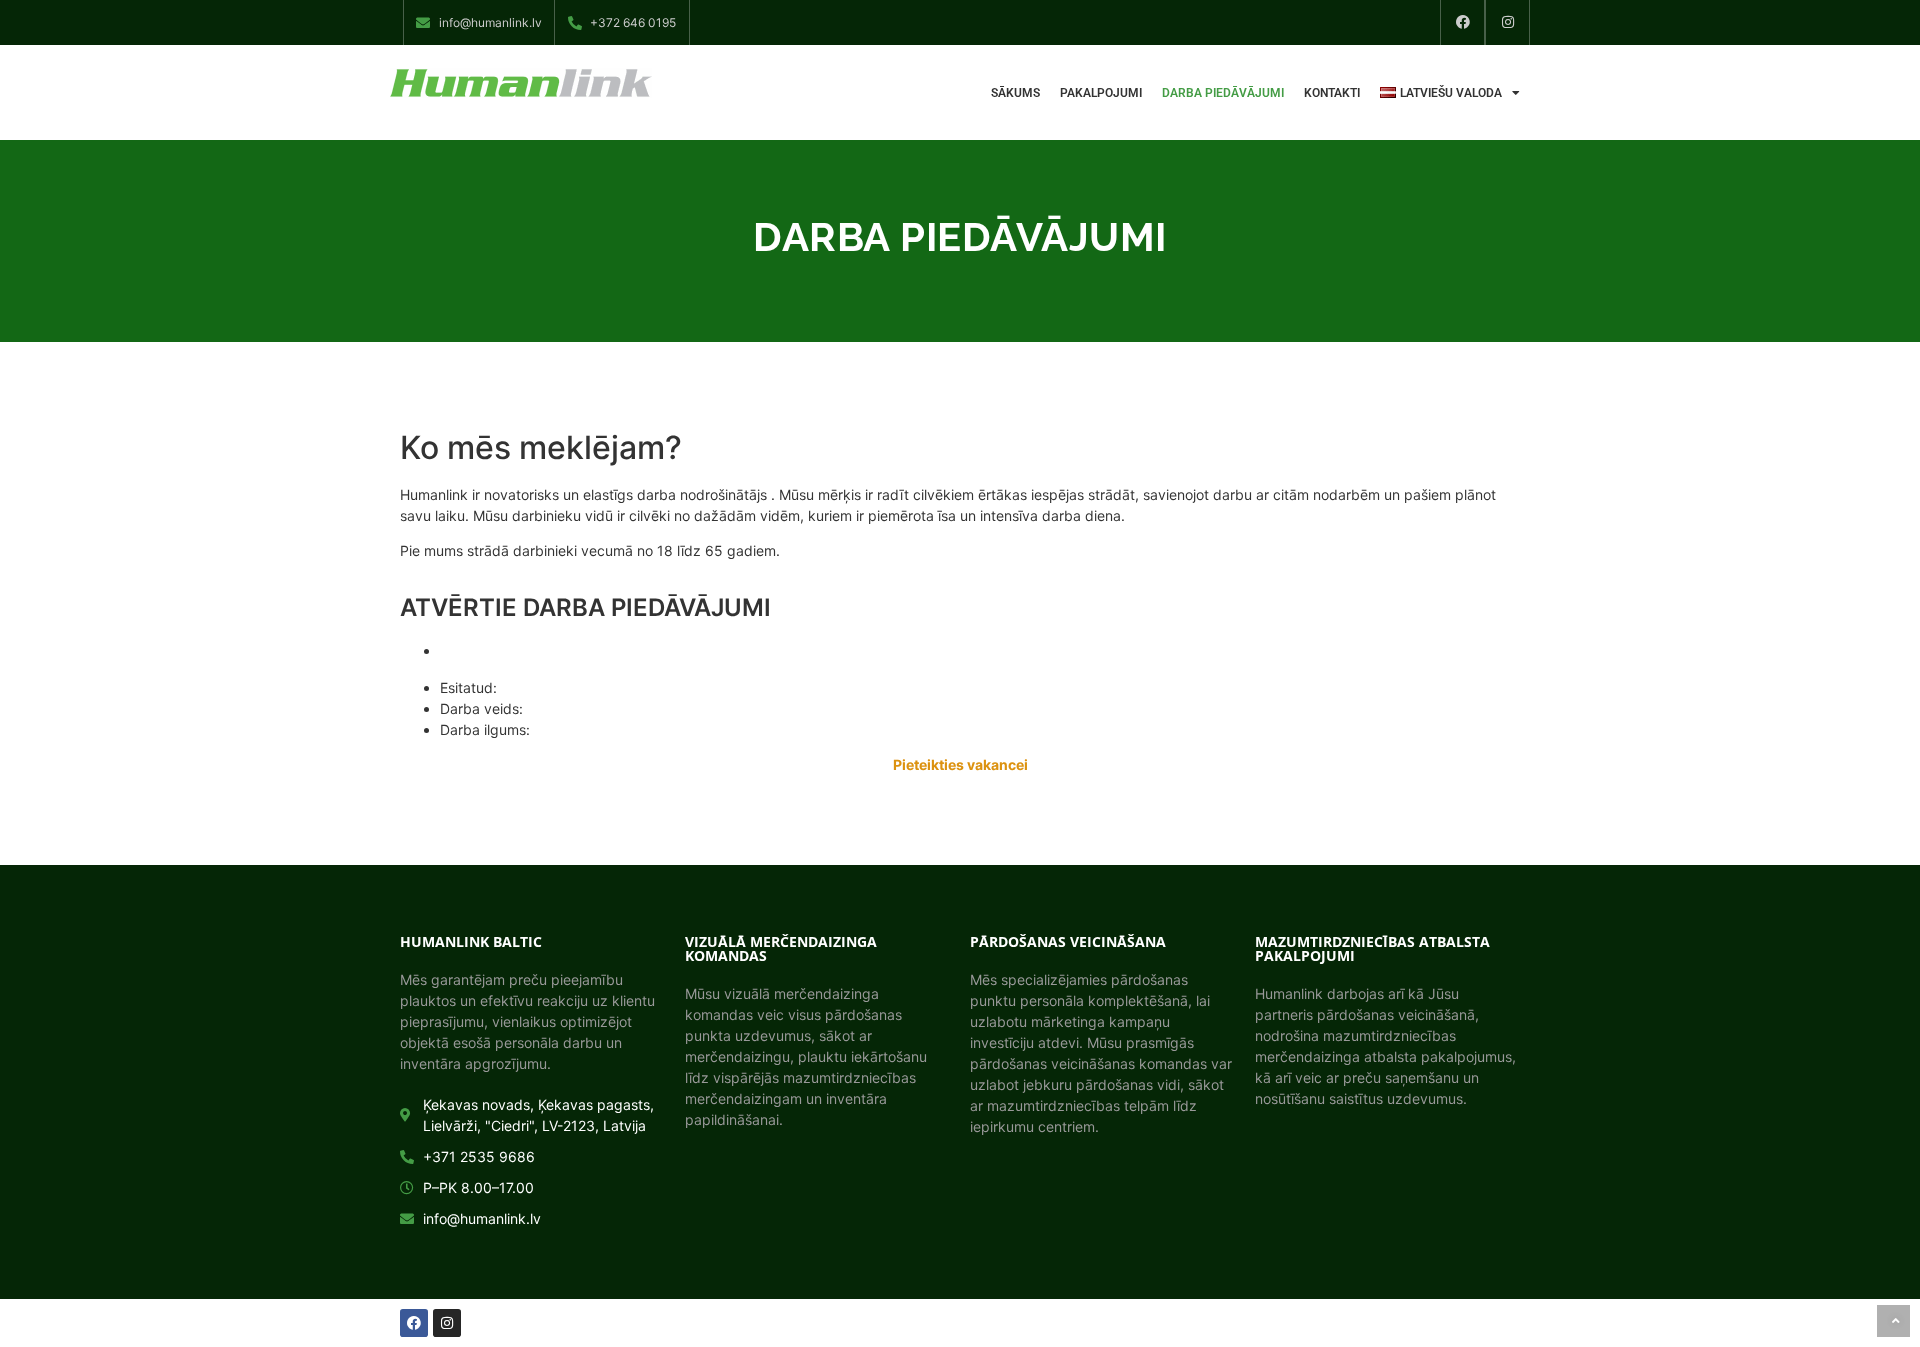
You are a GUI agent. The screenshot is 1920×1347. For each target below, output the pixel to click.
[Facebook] (1462, 22)
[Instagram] (1507, 22)
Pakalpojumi (1101, 93)
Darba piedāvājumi (1223, 93)
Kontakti (1332, 93)
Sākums (1015, 93)
